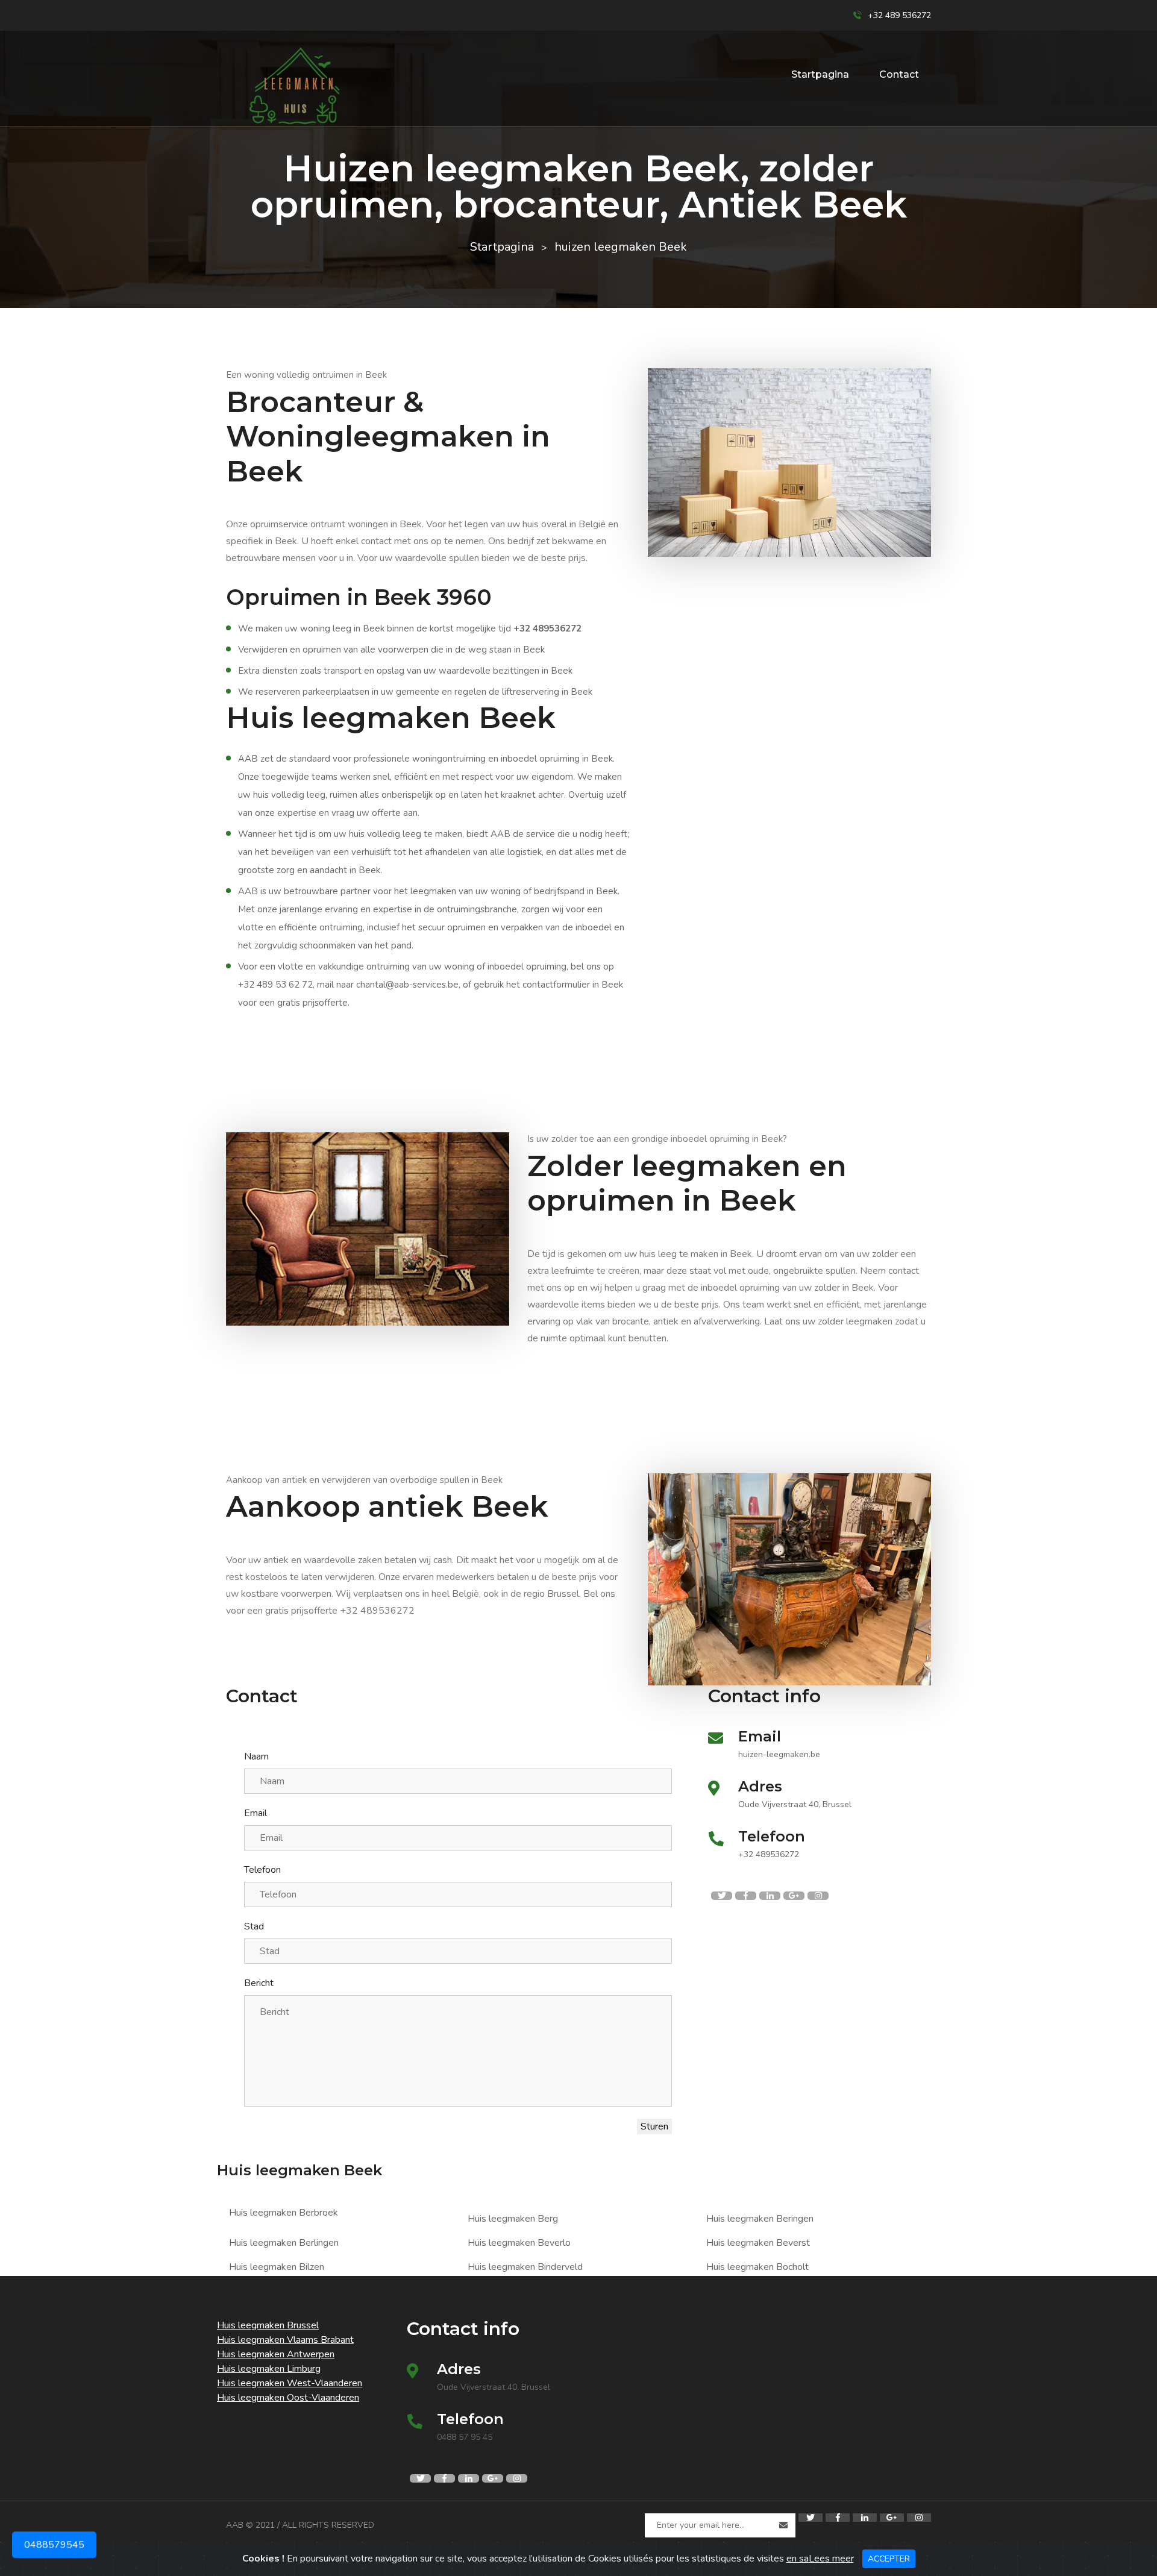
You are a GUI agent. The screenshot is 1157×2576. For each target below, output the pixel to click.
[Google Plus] (892, 2518)
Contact (899, 74)
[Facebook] (838, 2518)
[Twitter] (811, 2518)
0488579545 (54, 2550)
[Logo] (292, 86)
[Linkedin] (865, 2518)
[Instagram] (919, 2518)
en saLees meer (820, 2559)
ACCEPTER (889, 2559)
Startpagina (820, 74)
